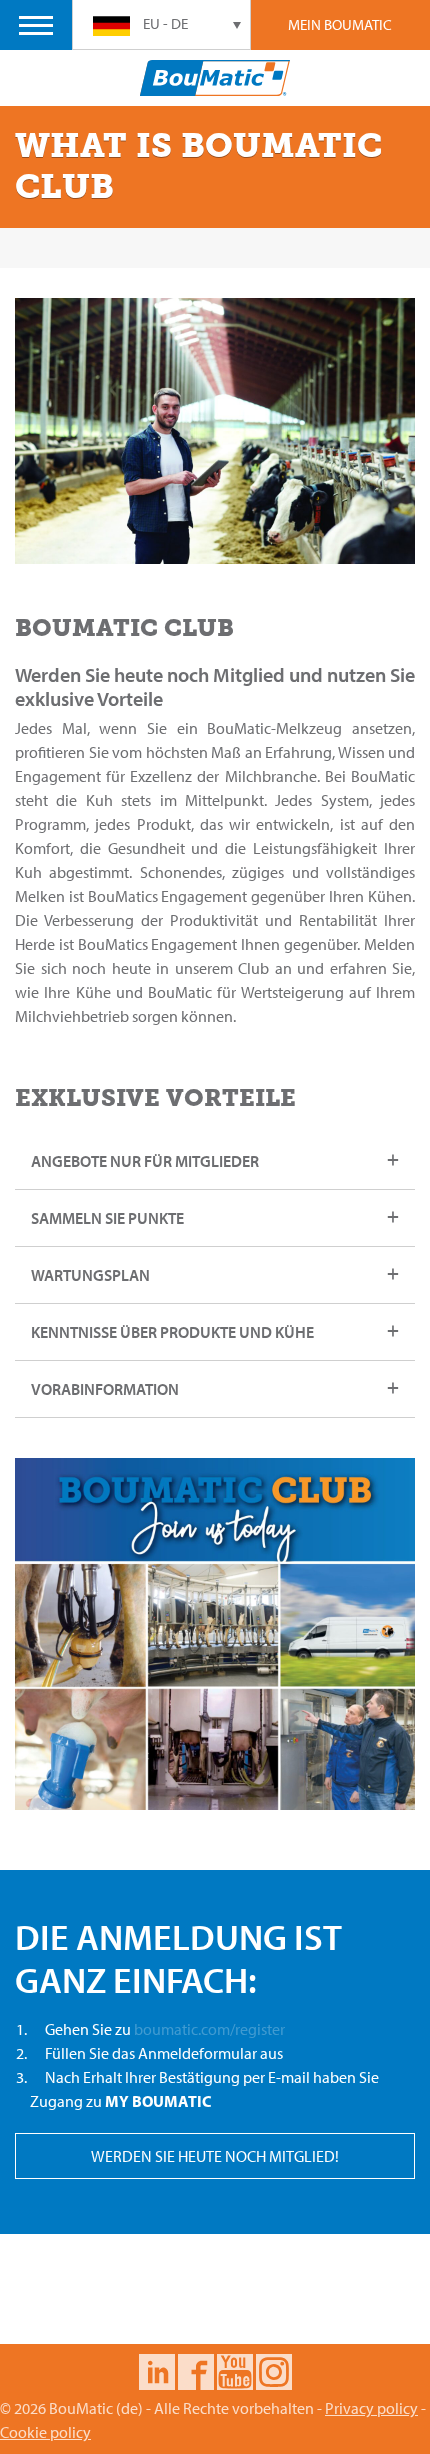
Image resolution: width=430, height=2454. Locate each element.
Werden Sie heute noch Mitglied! (215, 2156)
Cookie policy (45, 2432)
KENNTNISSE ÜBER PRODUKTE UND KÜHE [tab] (172, 1332)
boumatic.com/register (209, 2029)
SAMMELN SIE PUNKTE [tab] (107, 1218)
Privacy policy (371, 2408)
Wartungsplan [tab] (90, 1275)
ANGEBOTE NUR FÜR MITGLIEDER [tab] (145, 1161)
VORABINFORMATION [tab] (105, 1389)
